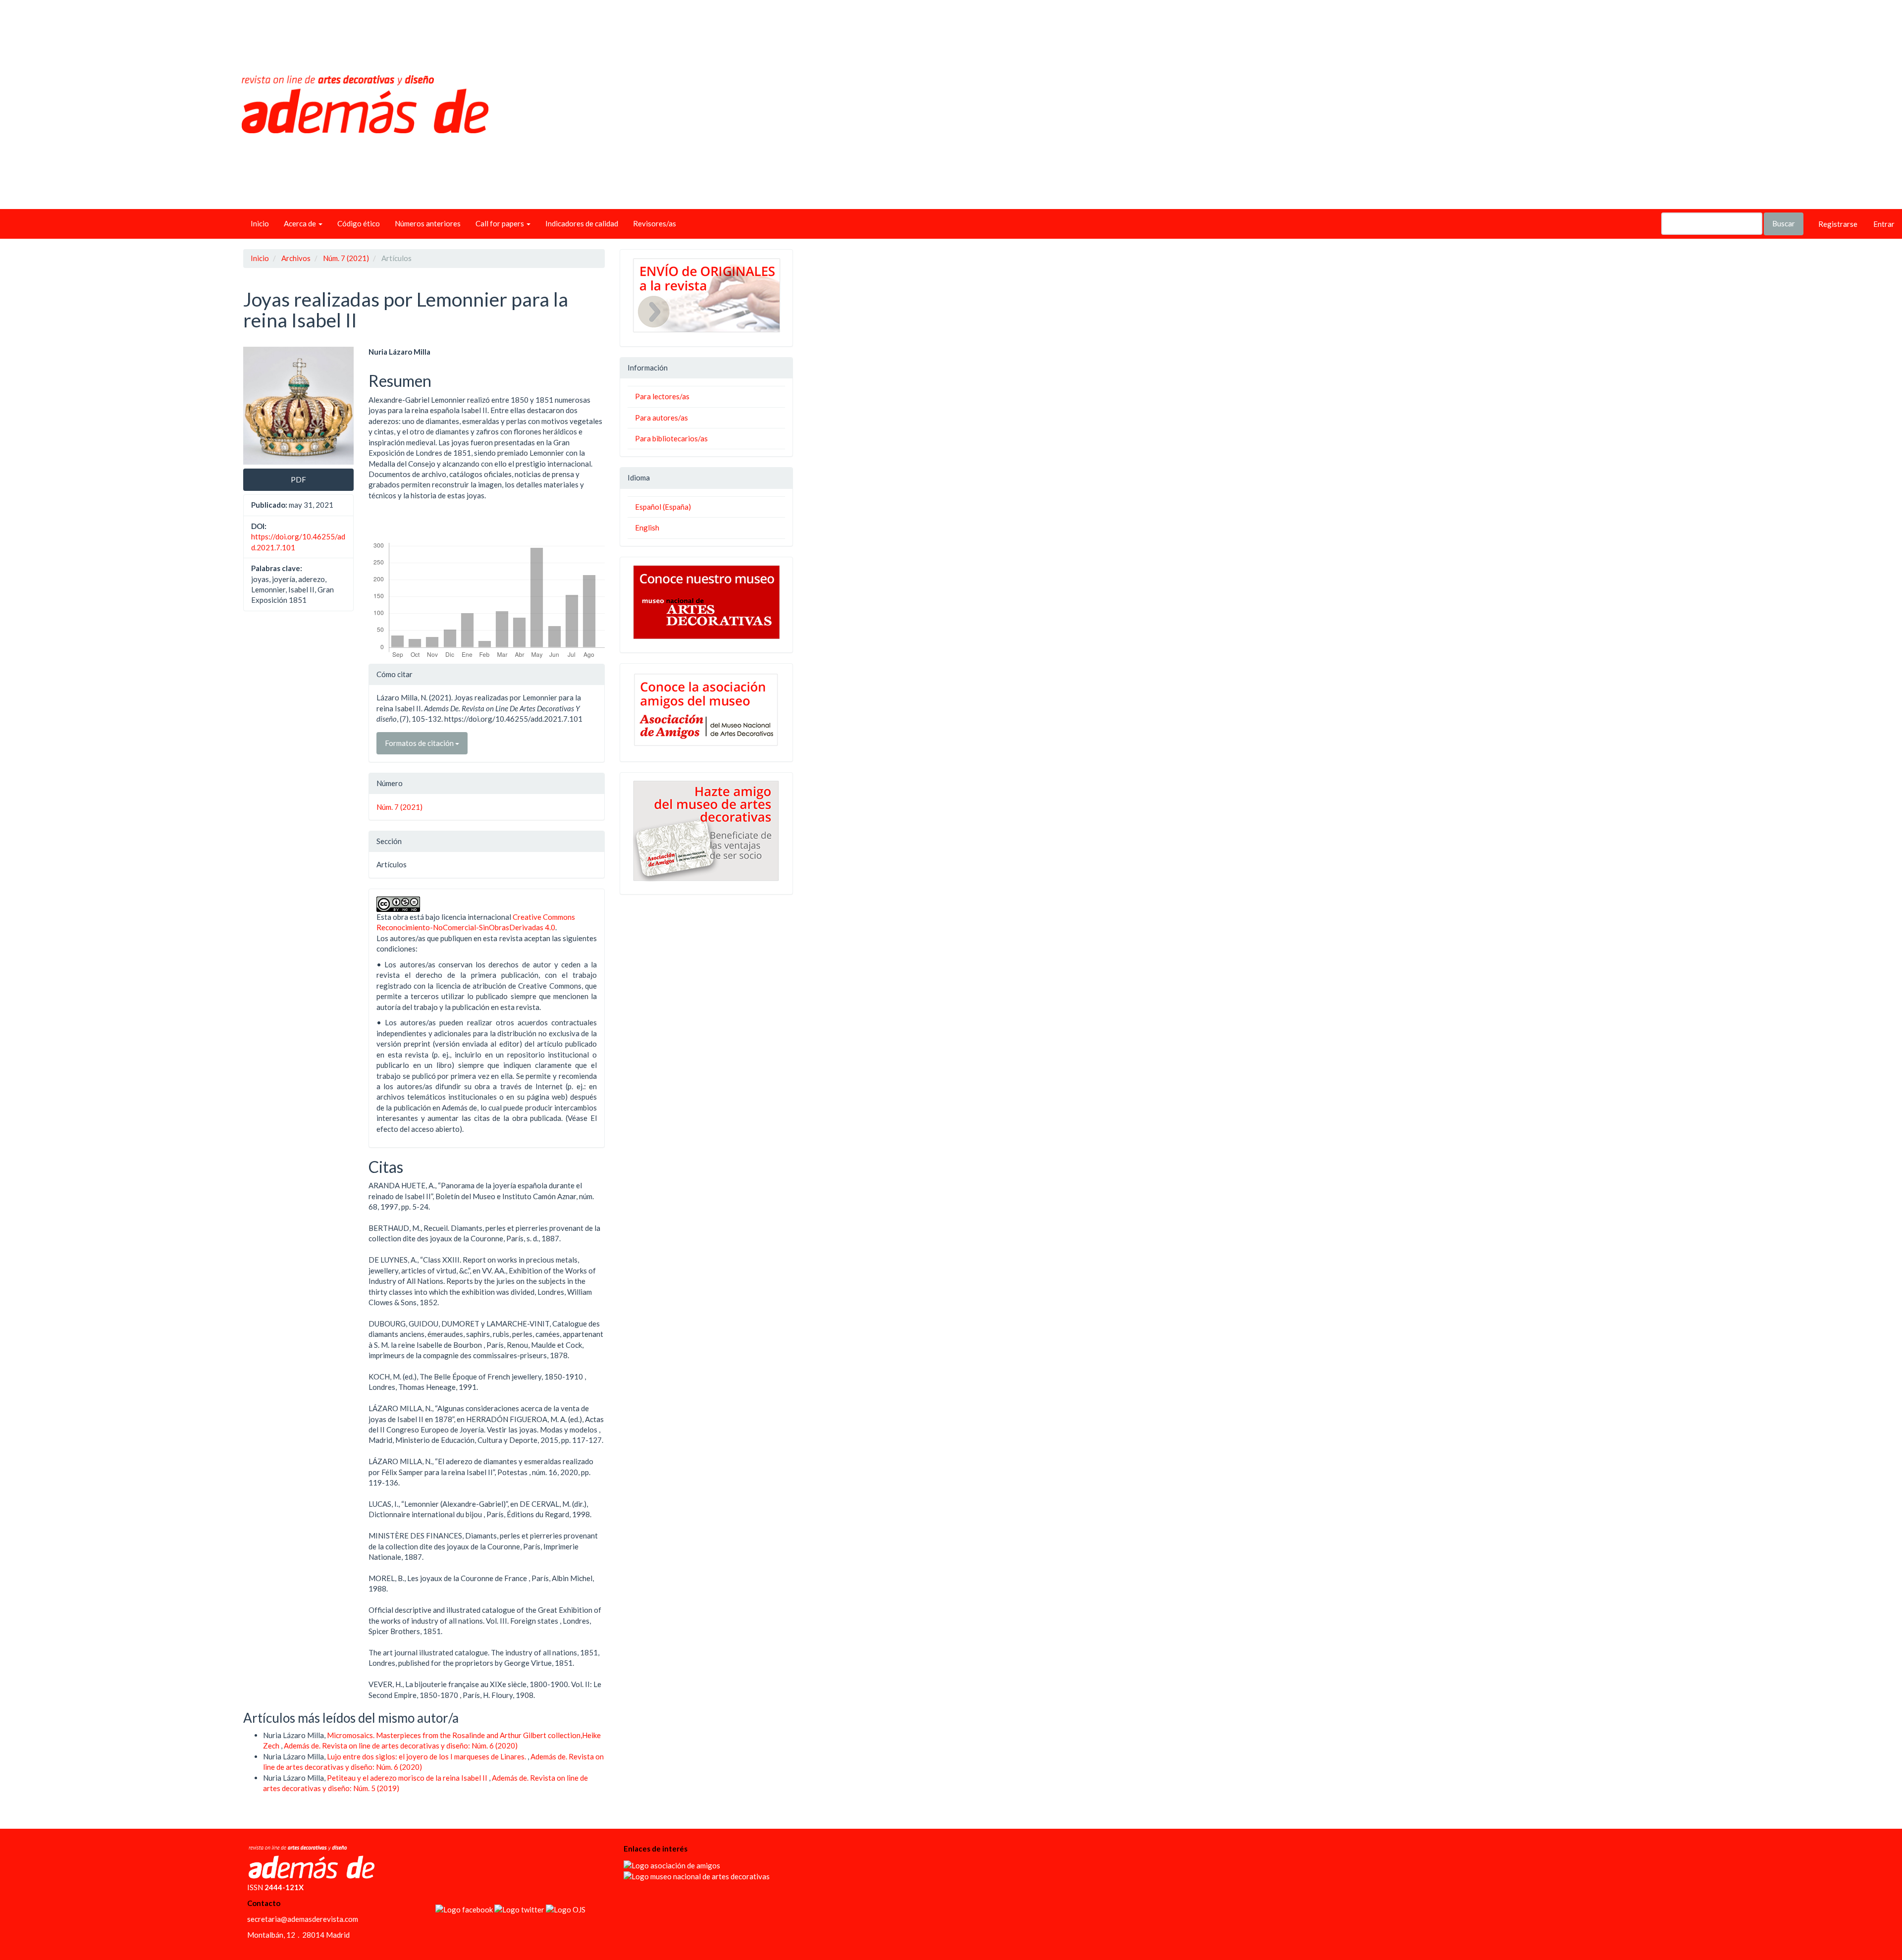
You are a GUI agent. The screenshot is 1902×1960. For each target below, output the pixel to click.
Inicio (260, 223)
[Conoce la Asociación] (706, 710)
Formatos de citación (420, 743)
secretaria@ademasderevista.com (303, 1919)
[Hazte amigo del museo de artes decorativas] (706, 831)
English (647, 528)
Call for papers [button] (501, 223)
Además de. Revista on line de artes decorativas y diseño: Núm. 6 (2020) (401, 1746)
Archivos (296, 258)
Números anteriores (428, 223)
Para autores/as (661, 418)
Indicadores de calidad (582, 223)
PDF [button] (298, 479)
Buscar (1784, 223)
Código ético (359, 223)
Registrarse (1838, 224)
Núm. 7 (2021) (346, 258)
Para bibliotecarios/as (671, 438)
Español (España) (663, 507)
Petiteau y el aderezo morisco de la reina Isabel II (408, 1778)
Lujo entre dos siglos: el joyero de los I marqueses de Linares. (427, 1756)
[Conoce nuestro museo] (706, 602)
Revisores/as (655, 223)
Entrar (1884, 224)
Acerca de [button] (301, 223)
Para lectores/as (662, 396)
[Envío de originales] (706, 295)
